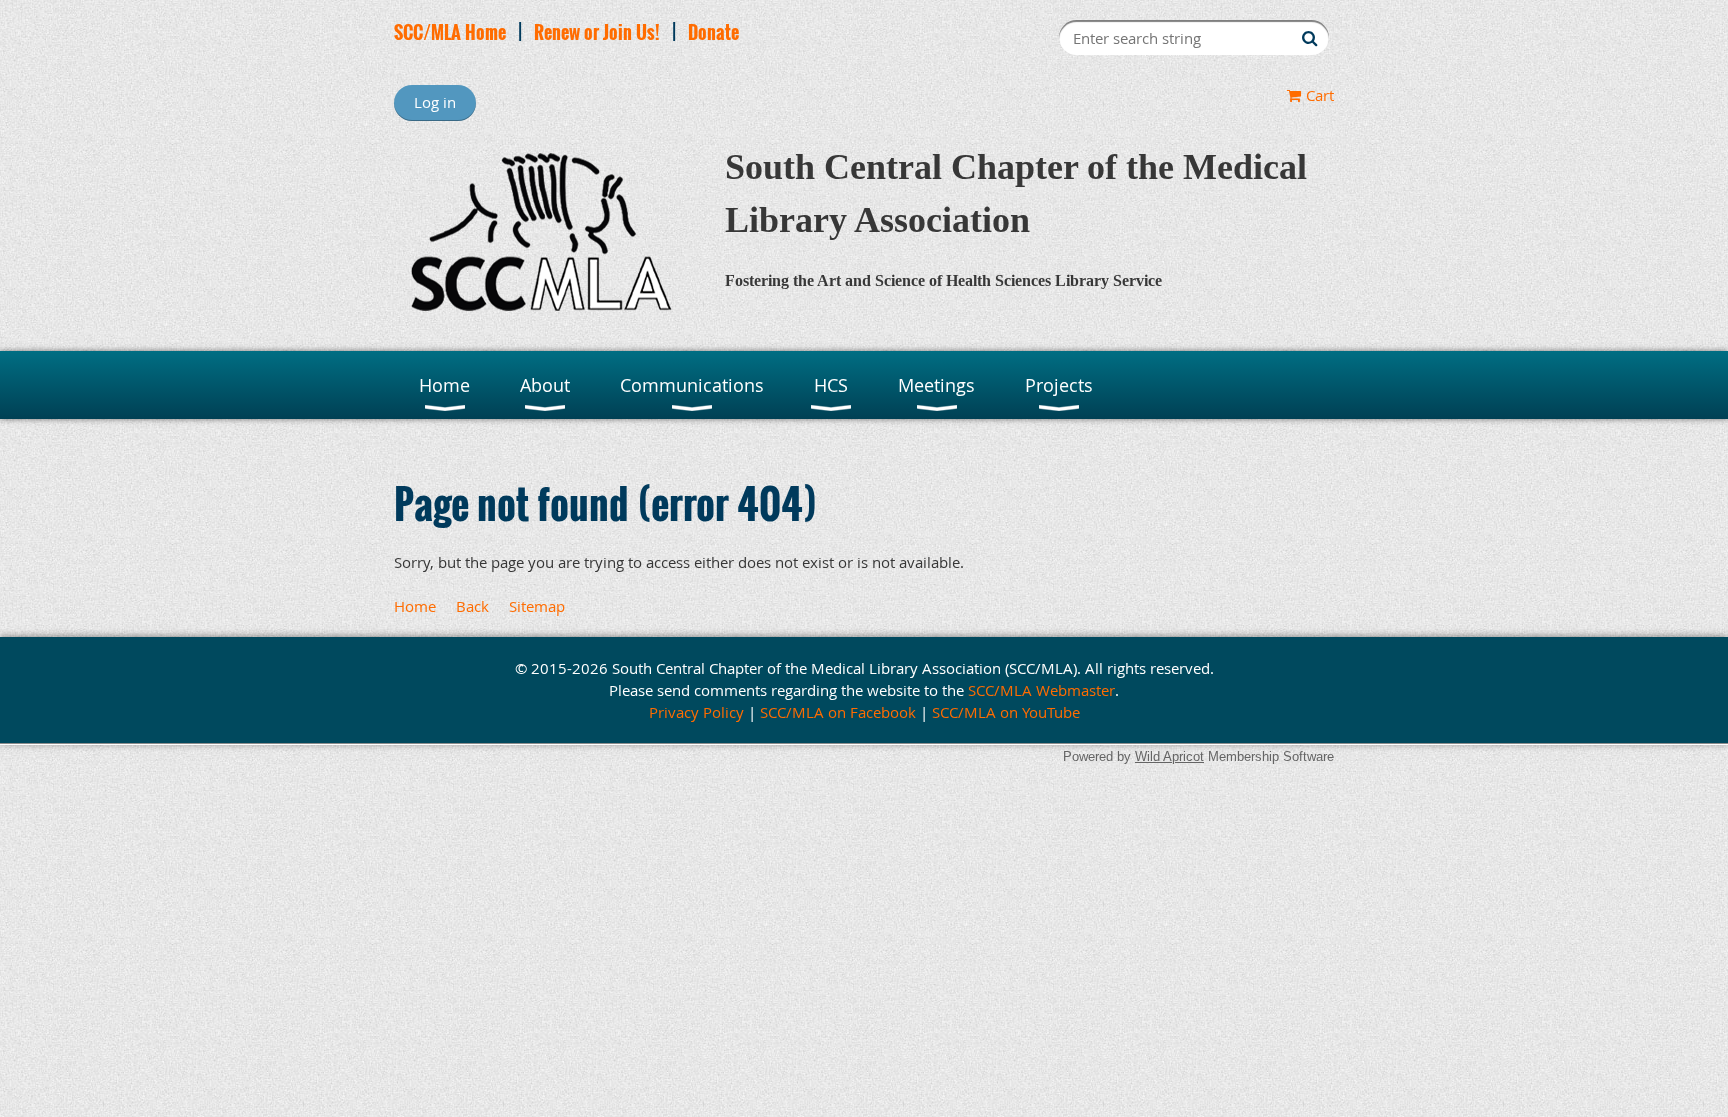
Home (415, 606)
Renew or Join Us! (597, 32)
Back (472, 606)
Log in (435, 102)
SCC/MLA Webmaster (1041, 690)
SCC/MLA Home (450, 32)
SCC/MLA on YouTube (1006, 712)
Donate (713, 32)
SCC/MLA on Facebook (838, 712)
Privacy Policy (696, 712)
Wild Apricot (1169, 756)
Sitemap (537, 606)
